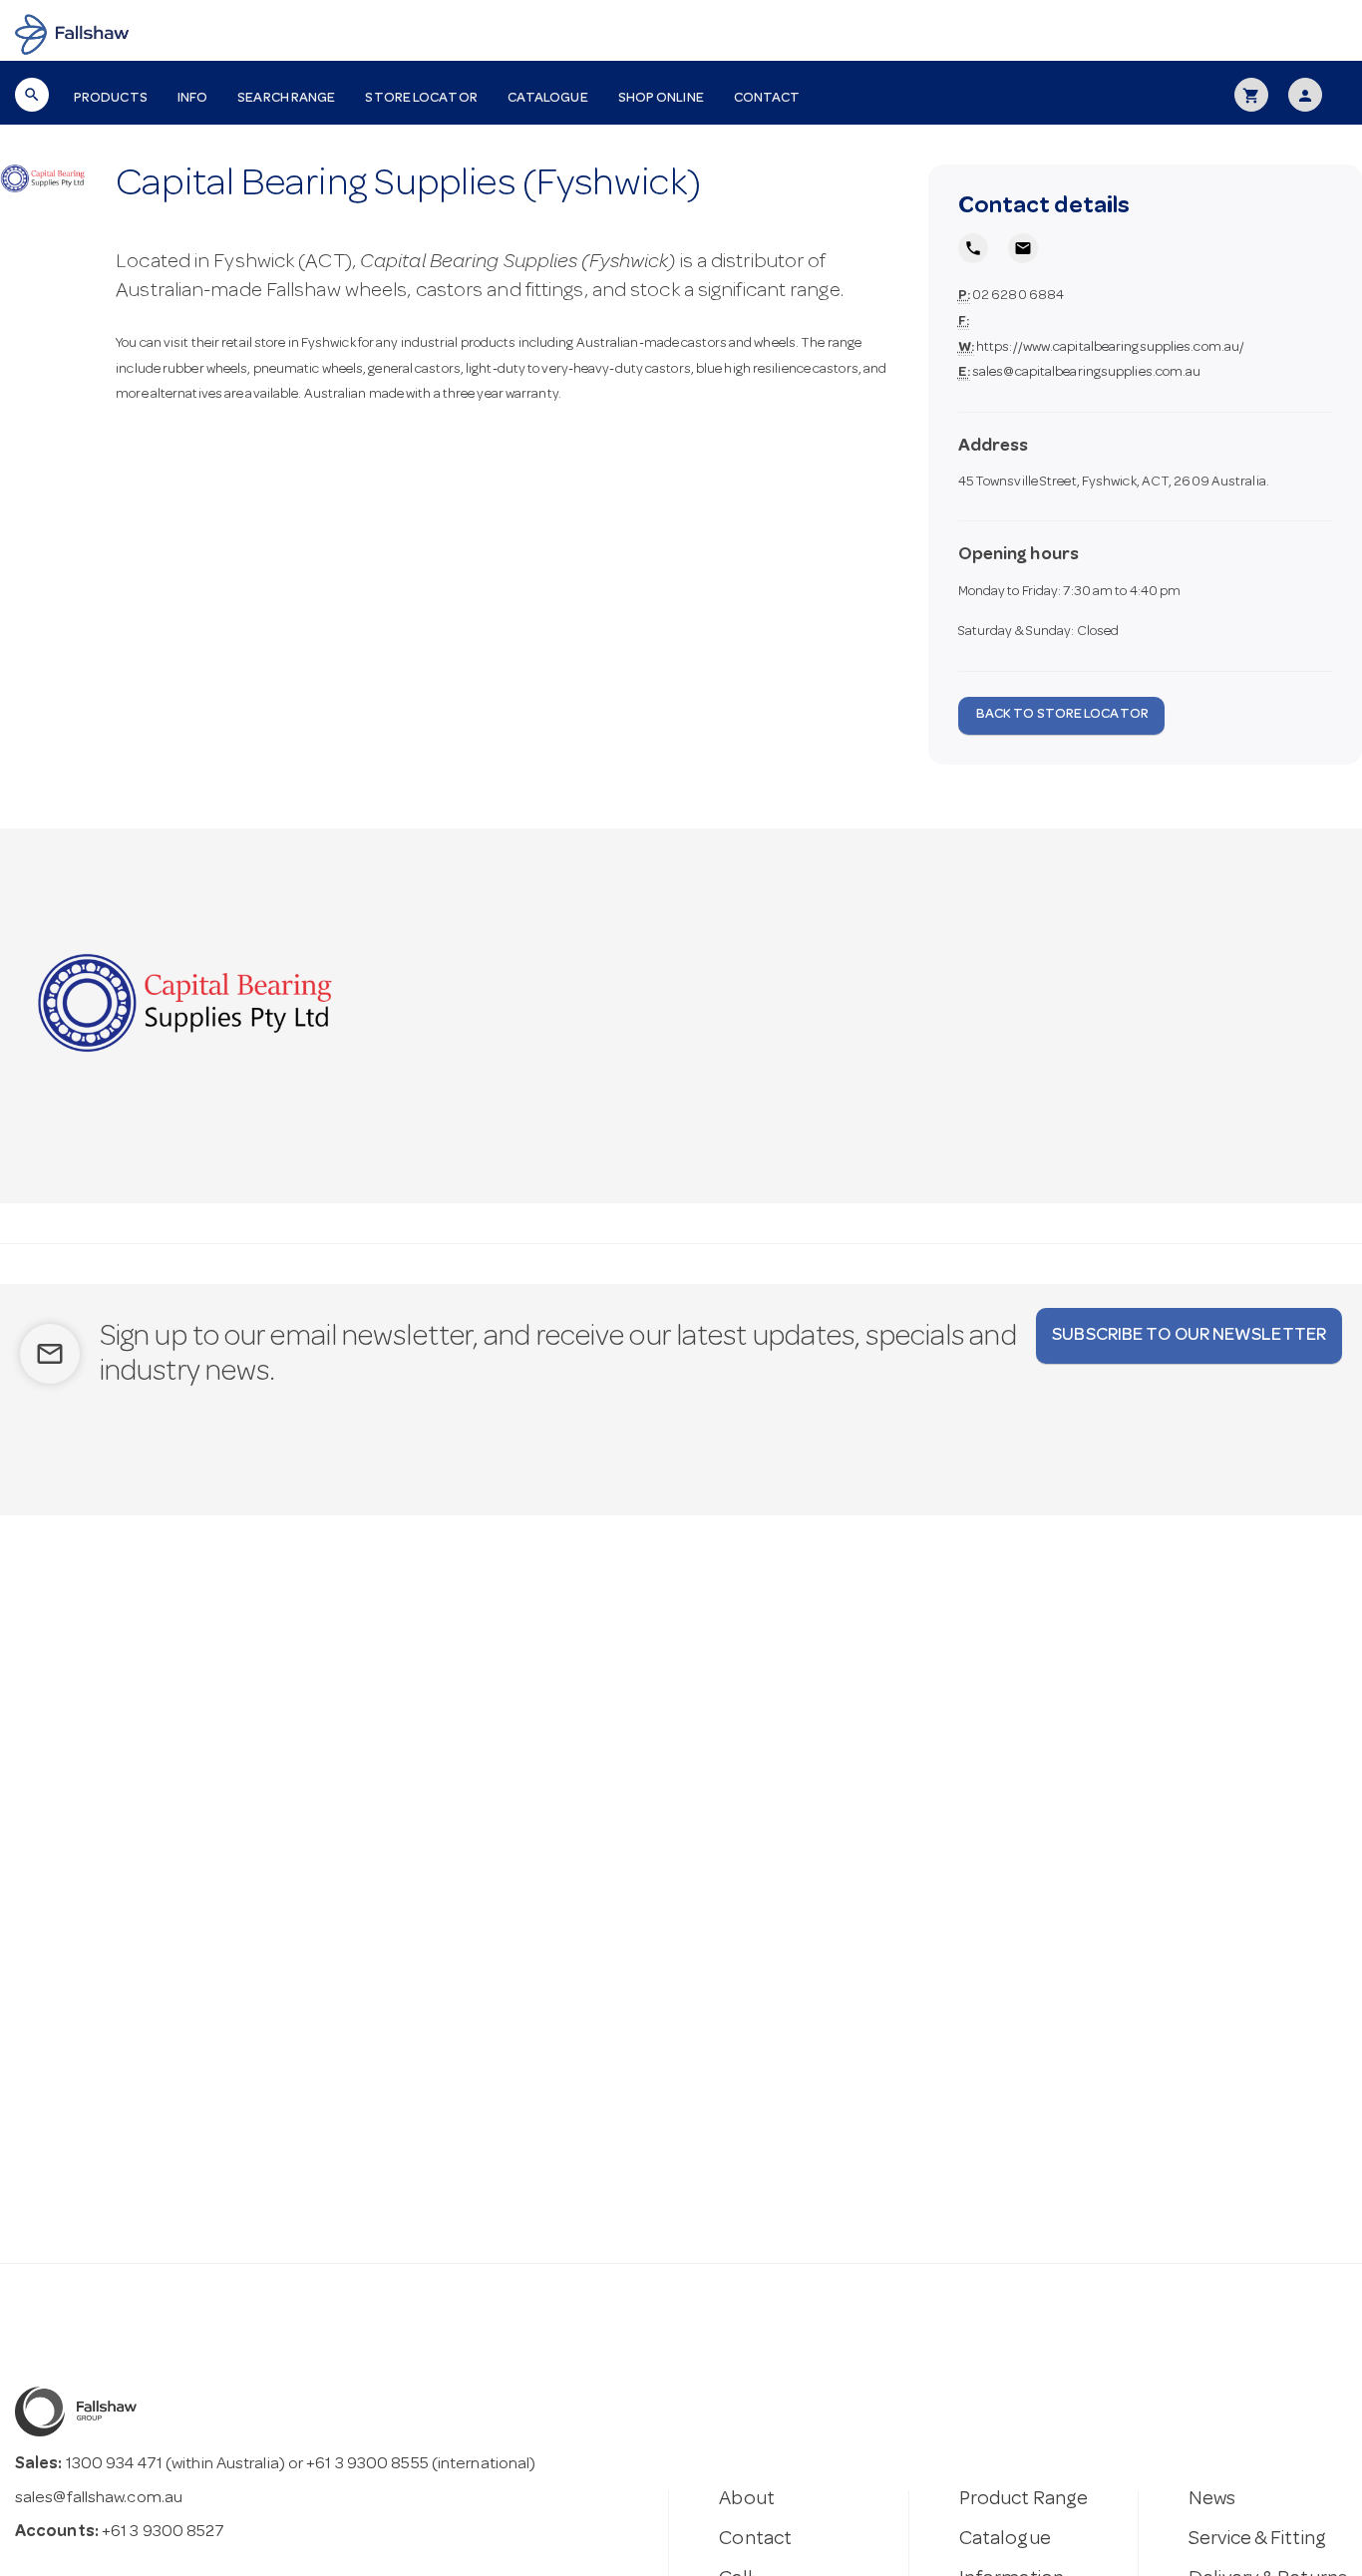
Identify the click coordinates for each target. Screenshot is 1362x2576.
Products (111, 99)
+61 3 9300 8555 (367, 2465)
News (1212, 2500)
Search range (286, 99)
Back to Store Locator (1061, 715)
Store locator (421, 99)
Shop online (661, 99)
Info (192, 99)
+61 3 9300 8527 (164, 2533)
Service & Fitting (1257, 2540)
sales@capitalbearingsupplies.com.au (1087, 373)
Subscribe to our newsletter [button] (1189, 1336)
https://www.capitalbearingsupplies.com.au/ (1110, 348)
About (747, 2500)
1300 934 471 (114, 2465)
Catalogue (548, 99)
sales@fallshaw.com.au (99, 2499)
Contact (767, 99)
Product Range (1023, 2500)
